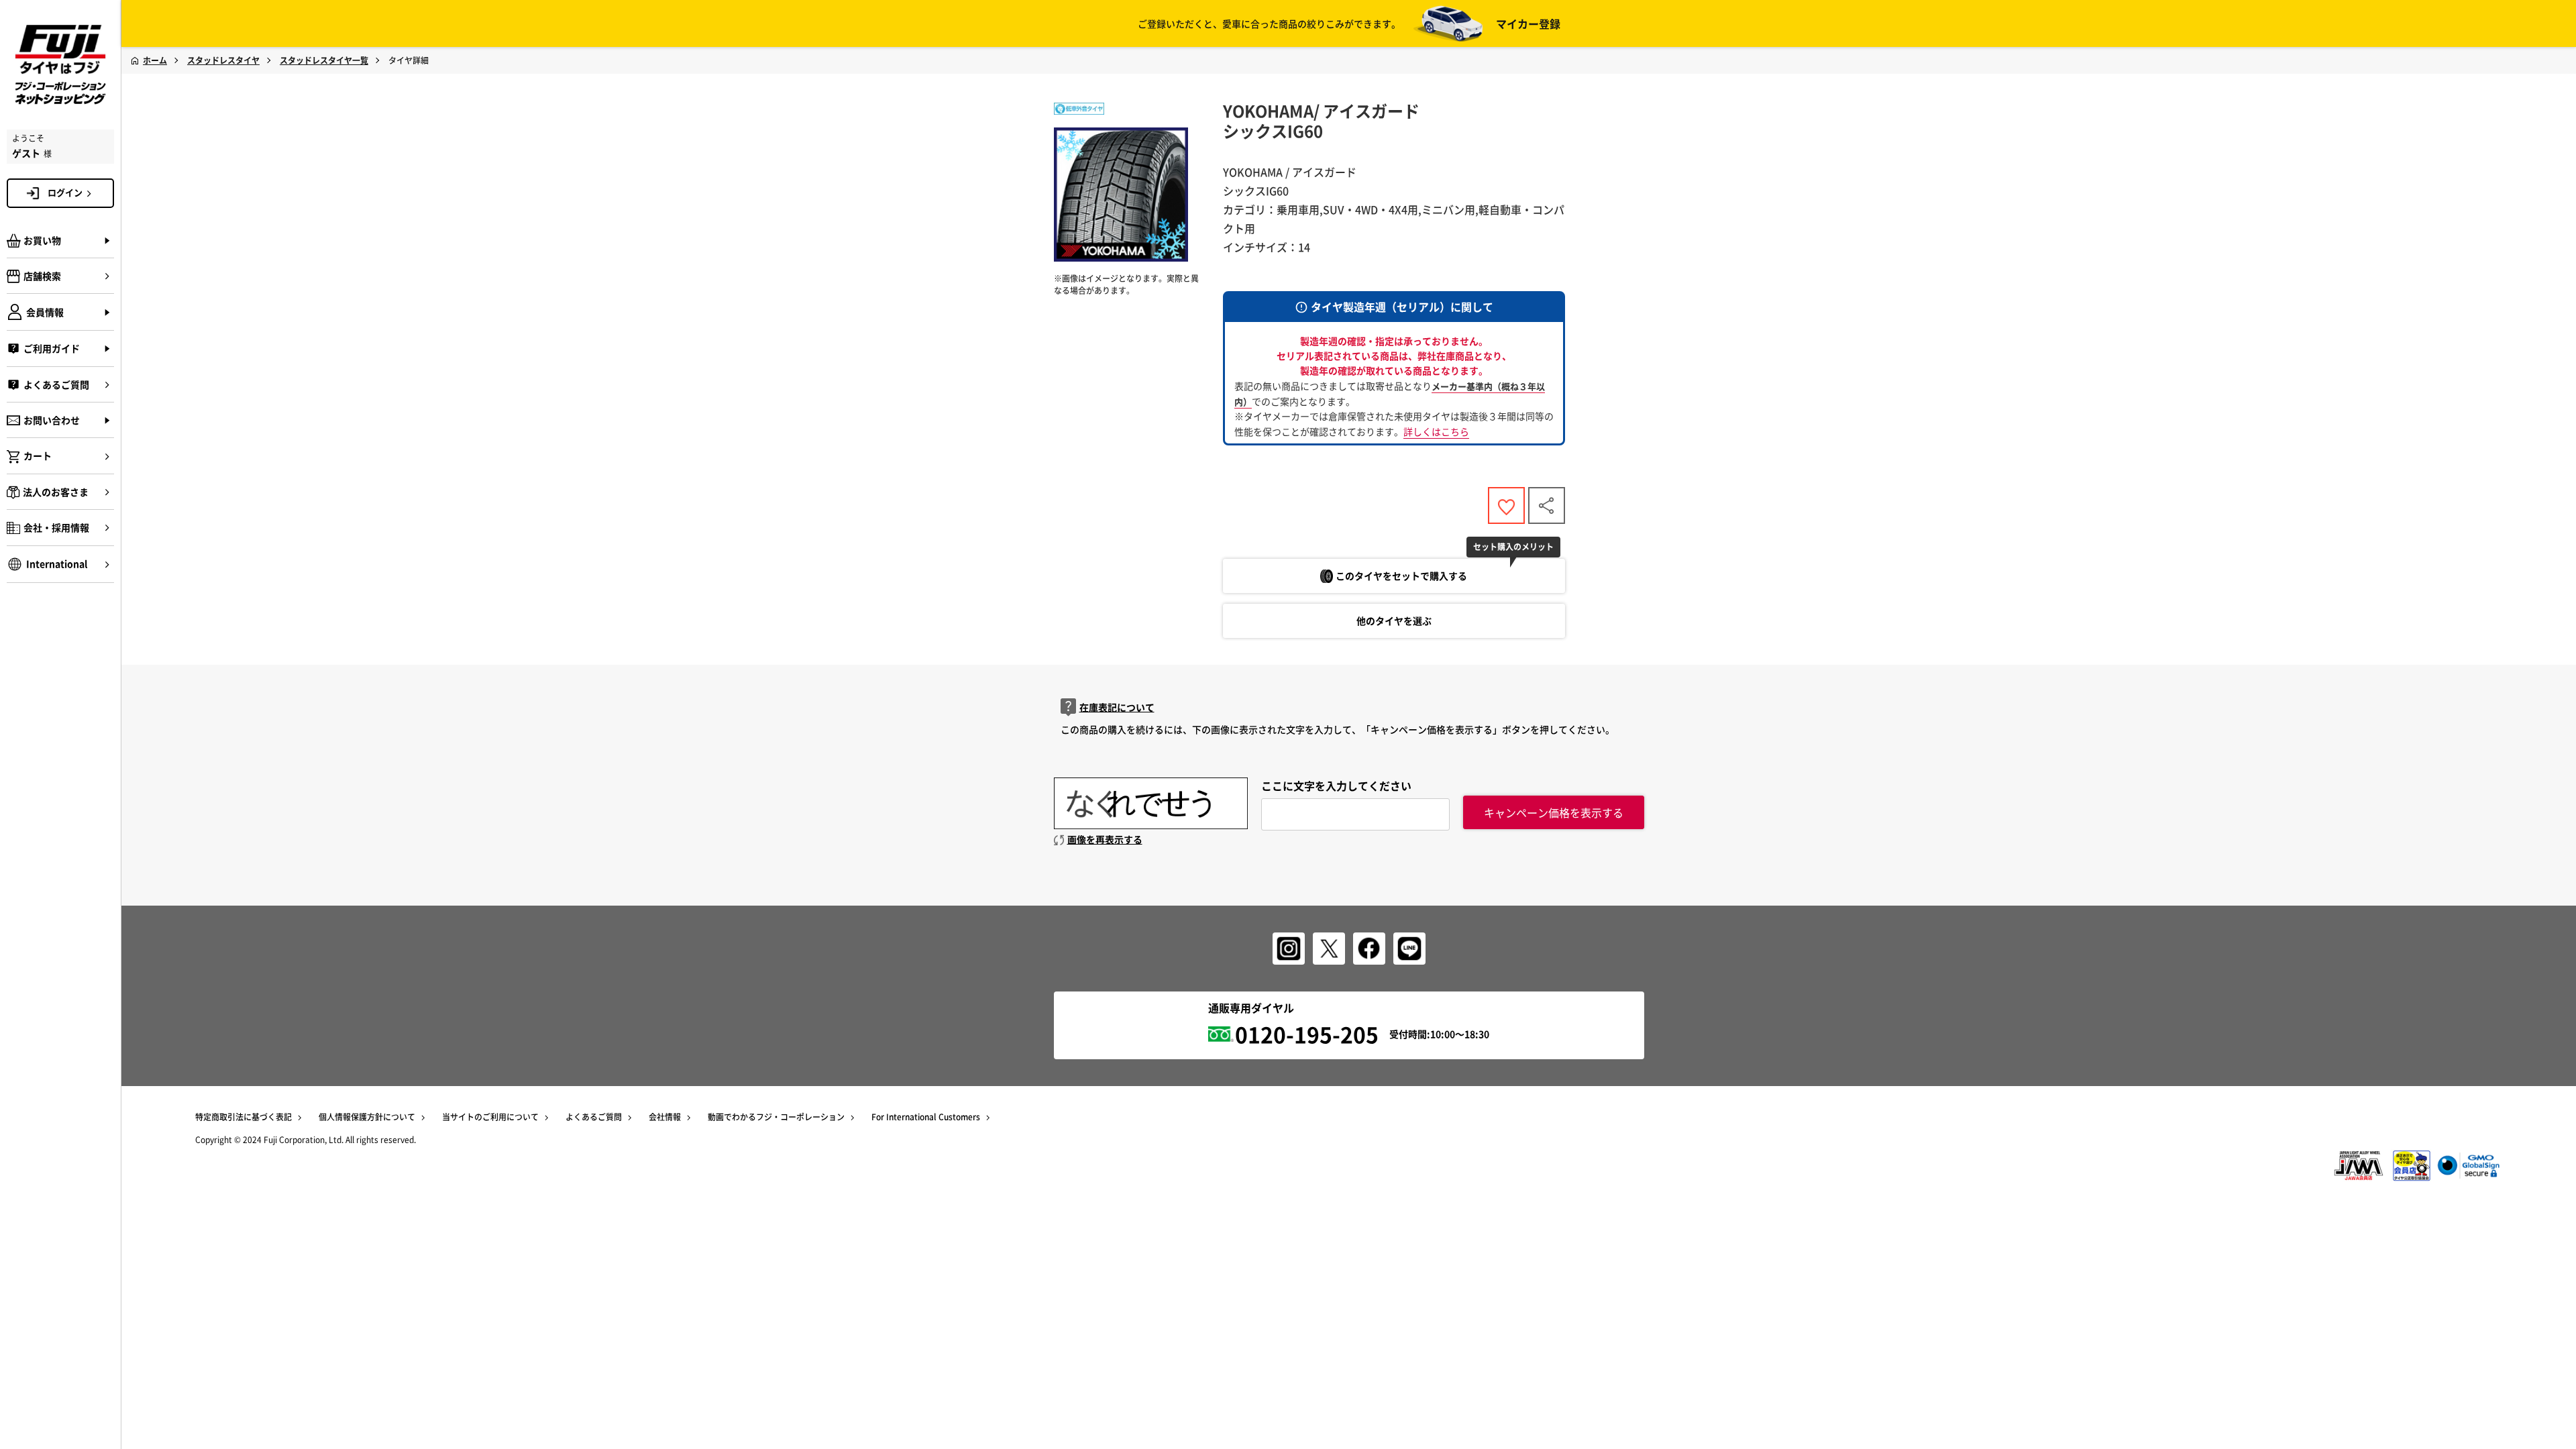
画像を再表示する (1105, 839)
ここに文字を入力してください (1336, 786)
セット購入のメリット (1513, 547)
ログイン (65, 192)
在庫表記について (1117, 707)
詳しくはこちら (1436, 431)
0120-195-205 (1307, 1034)
